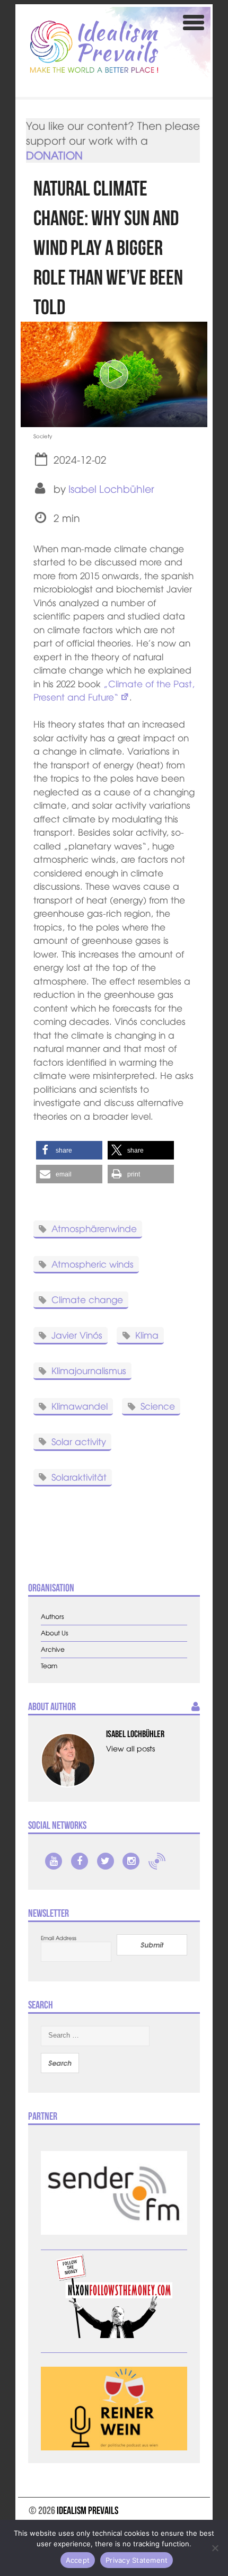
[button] (69, 1150)
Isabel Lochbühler (111, 489)
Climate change (87, 1299)
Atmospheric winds (93, 1264)
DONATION (54, 155)
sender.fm (157, 1861)
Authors (52, 1617)
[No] (215, 2548)
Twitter (106, 1861)
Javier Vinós (77, 1335)
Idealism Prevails (87, 2510)
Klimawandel (80, 1406)
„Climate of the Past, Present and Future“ (114, 690)
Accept (78, 2560)
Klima (147, 1335)
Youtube (54, 1861)
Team (49, 1666)
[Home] (94, 47)
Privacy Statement (137, 2560)
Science (158, 1406)
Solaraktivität (79, 1476)
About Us (55, 1633)
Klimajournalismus (89, 1370)
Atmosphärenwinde (94, 1228)
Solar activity (79, 1441)
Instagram (131, 1861)
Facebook (80, 1861)
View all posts (130, 1748)
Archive (53, 1649)
